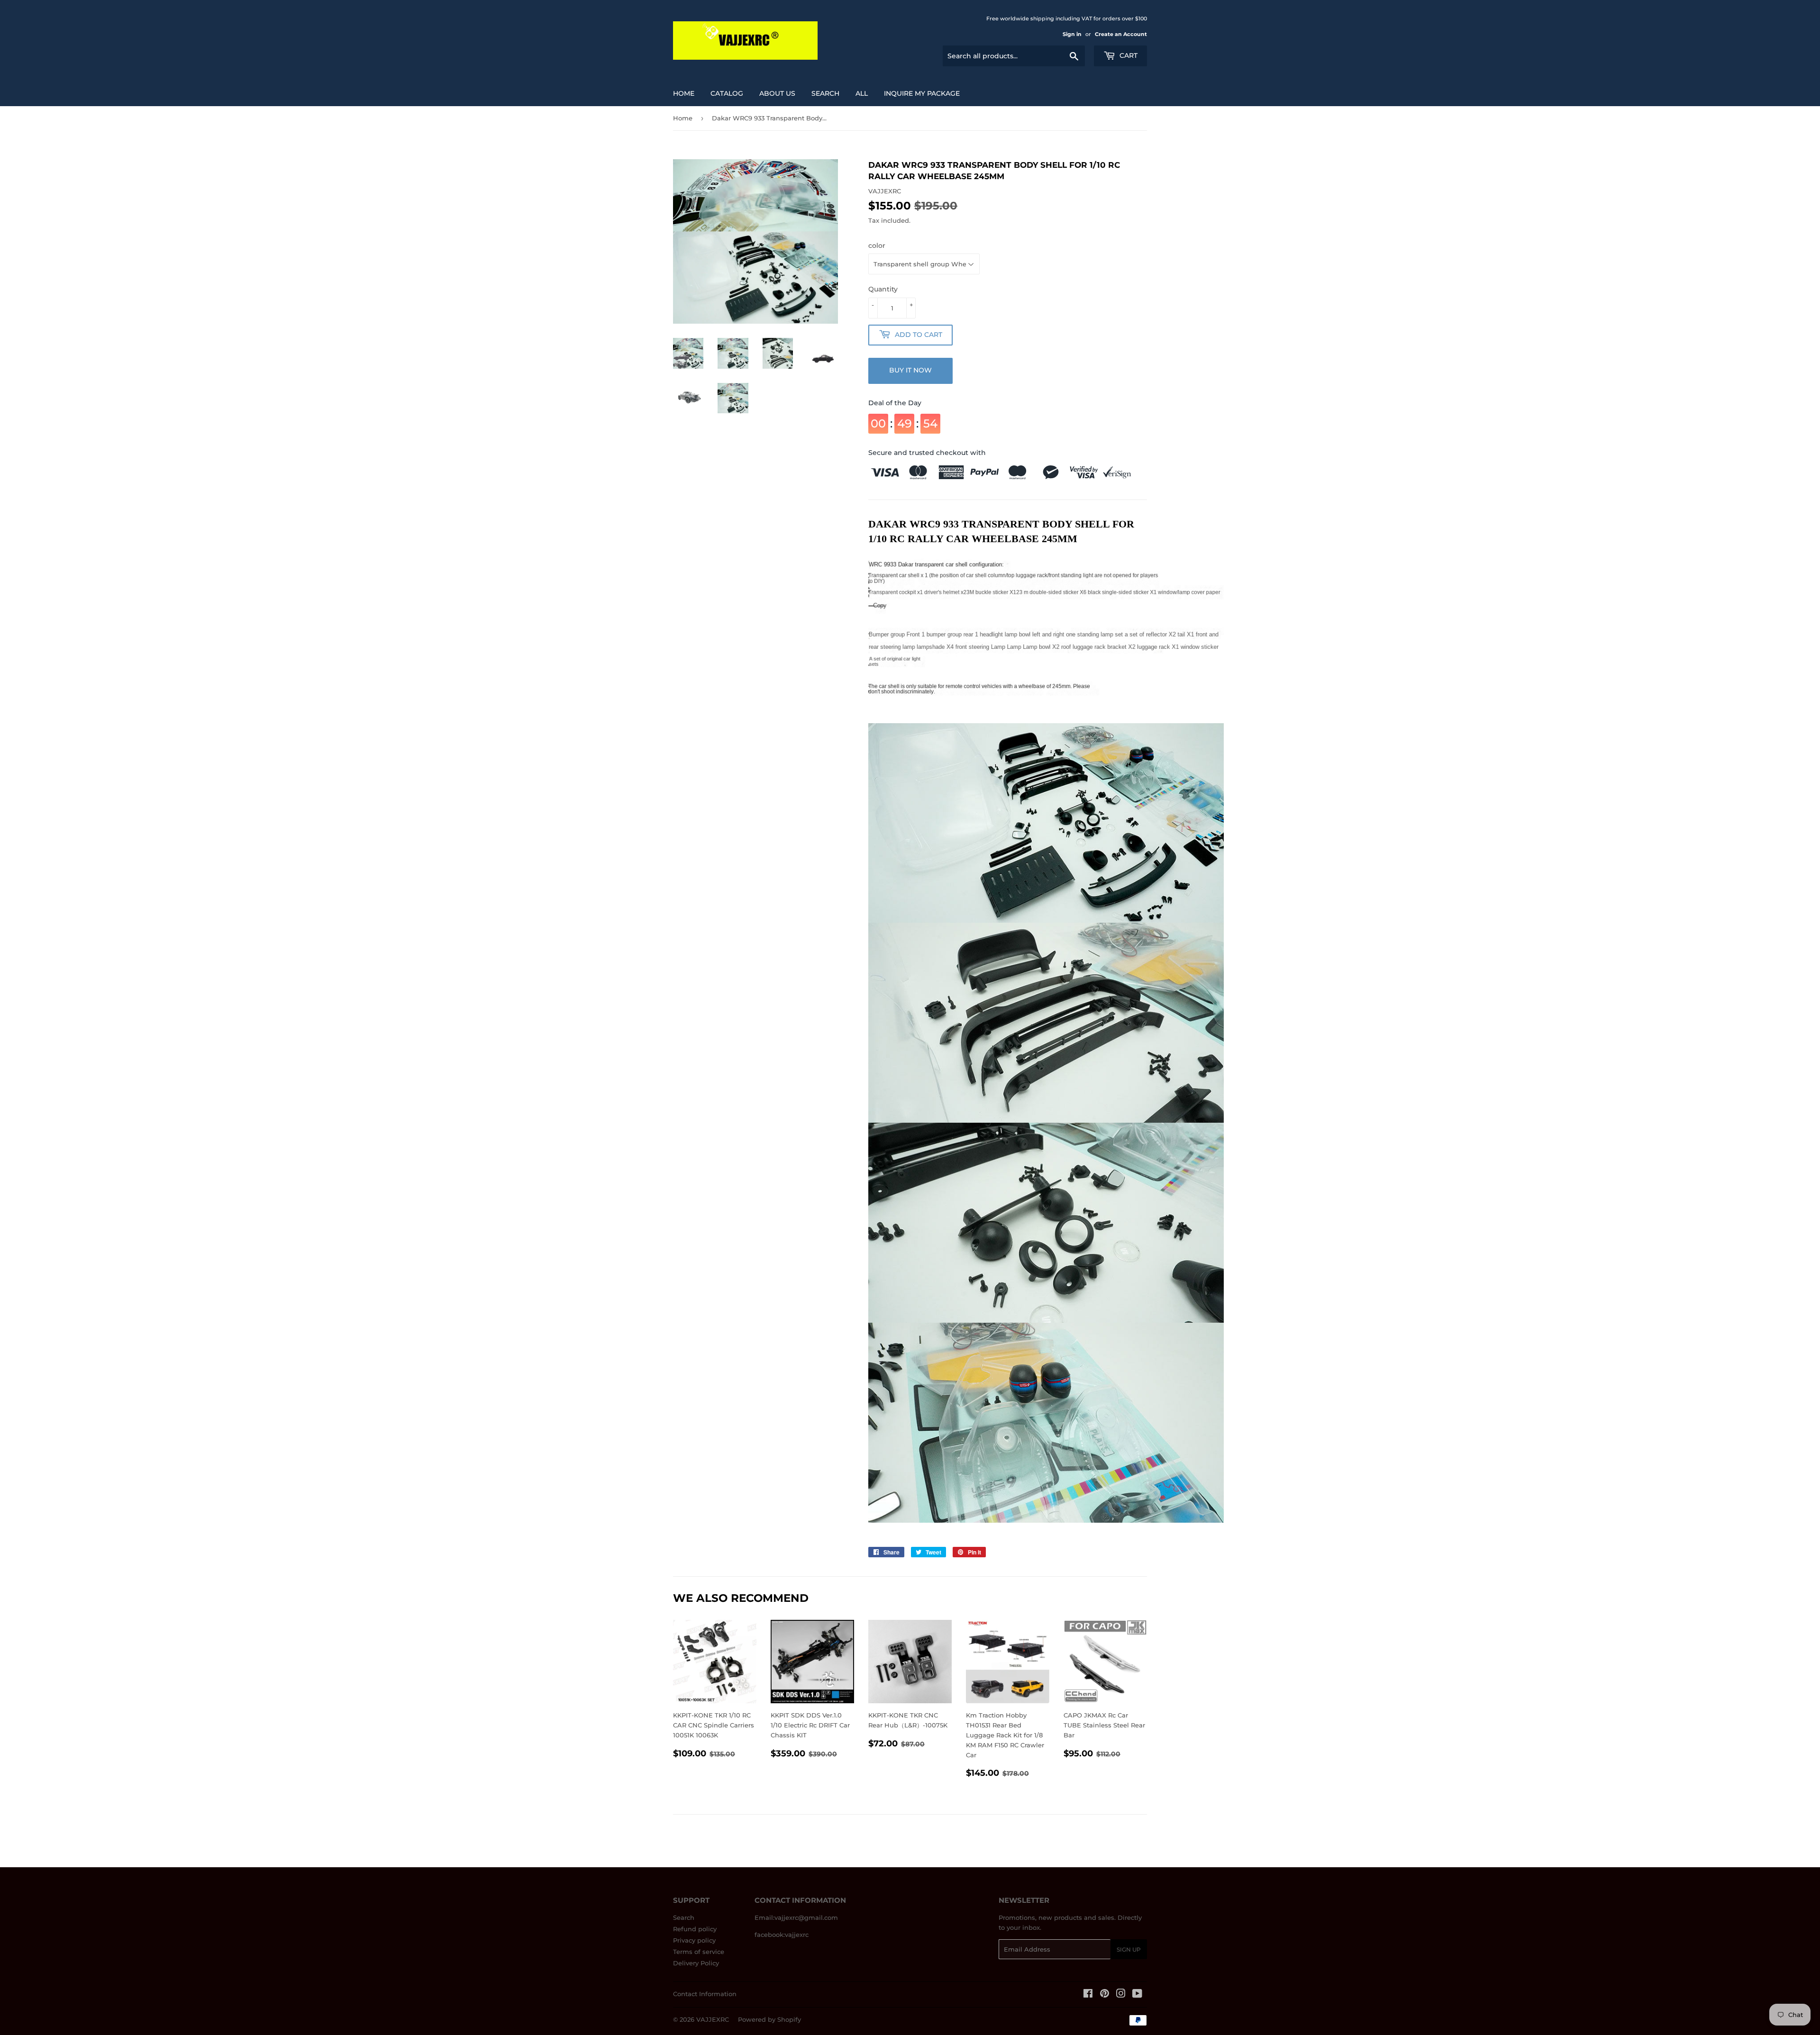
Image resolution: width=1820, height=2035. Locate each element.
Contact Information (705, 1994)
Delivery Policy (696, 1963)
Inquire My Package (922, 93)
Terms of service (699, 1952)
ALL (862, 93)
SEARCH (825, 93)
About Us (777, 93)
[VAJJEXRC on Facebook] (1088, 1995)
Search (684, 1917)
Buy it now (910, 370)
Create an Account (1121, 34)
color (877, 245)
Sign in (1072, 34)
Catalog (727, 93)
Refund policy (695, 1929)
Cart (1128, 55)
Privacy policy (694, 1940)
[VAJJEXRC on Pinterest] (1105, 1995)
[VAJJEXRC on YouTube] (1137, 1995)
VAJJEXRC (713, 2019)
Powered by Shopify (769, 2019)
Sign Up (1129, 1949)
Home (684, 93)
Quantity (883, 289)
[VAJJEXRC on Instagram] (1121, 1995)
